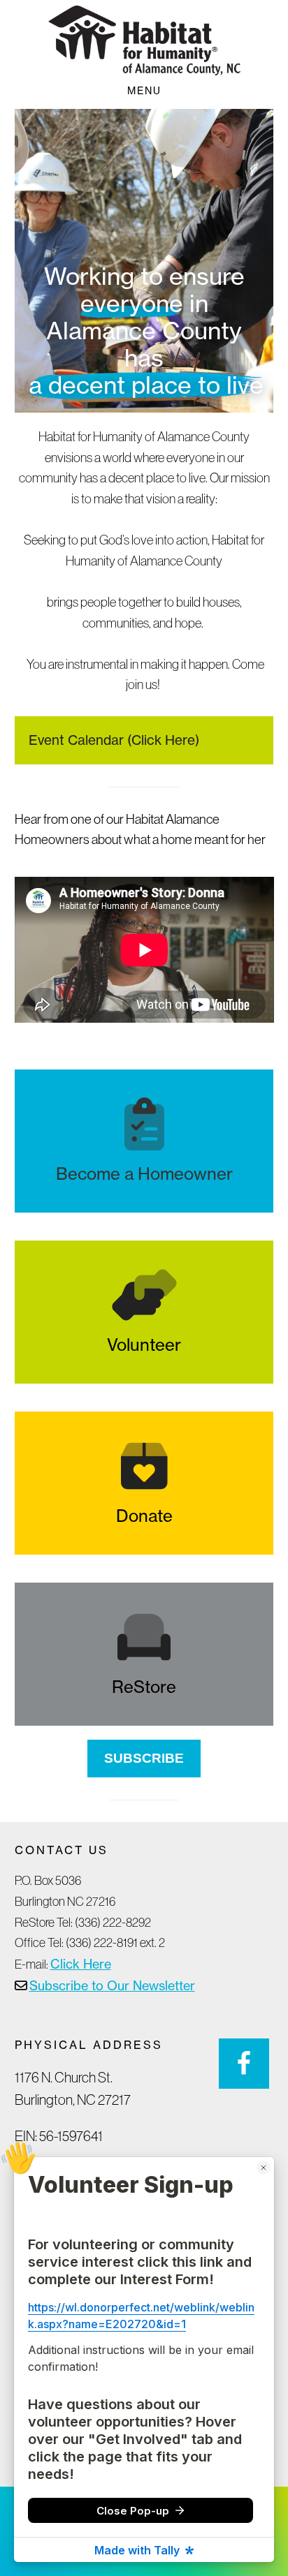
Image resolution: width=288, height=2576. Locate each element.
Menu (144, 90)
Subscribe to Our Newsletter (112, 1985)
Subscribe (144, 1758)
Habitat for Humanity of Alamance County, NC (144, 40)
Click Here (81, 1964)
